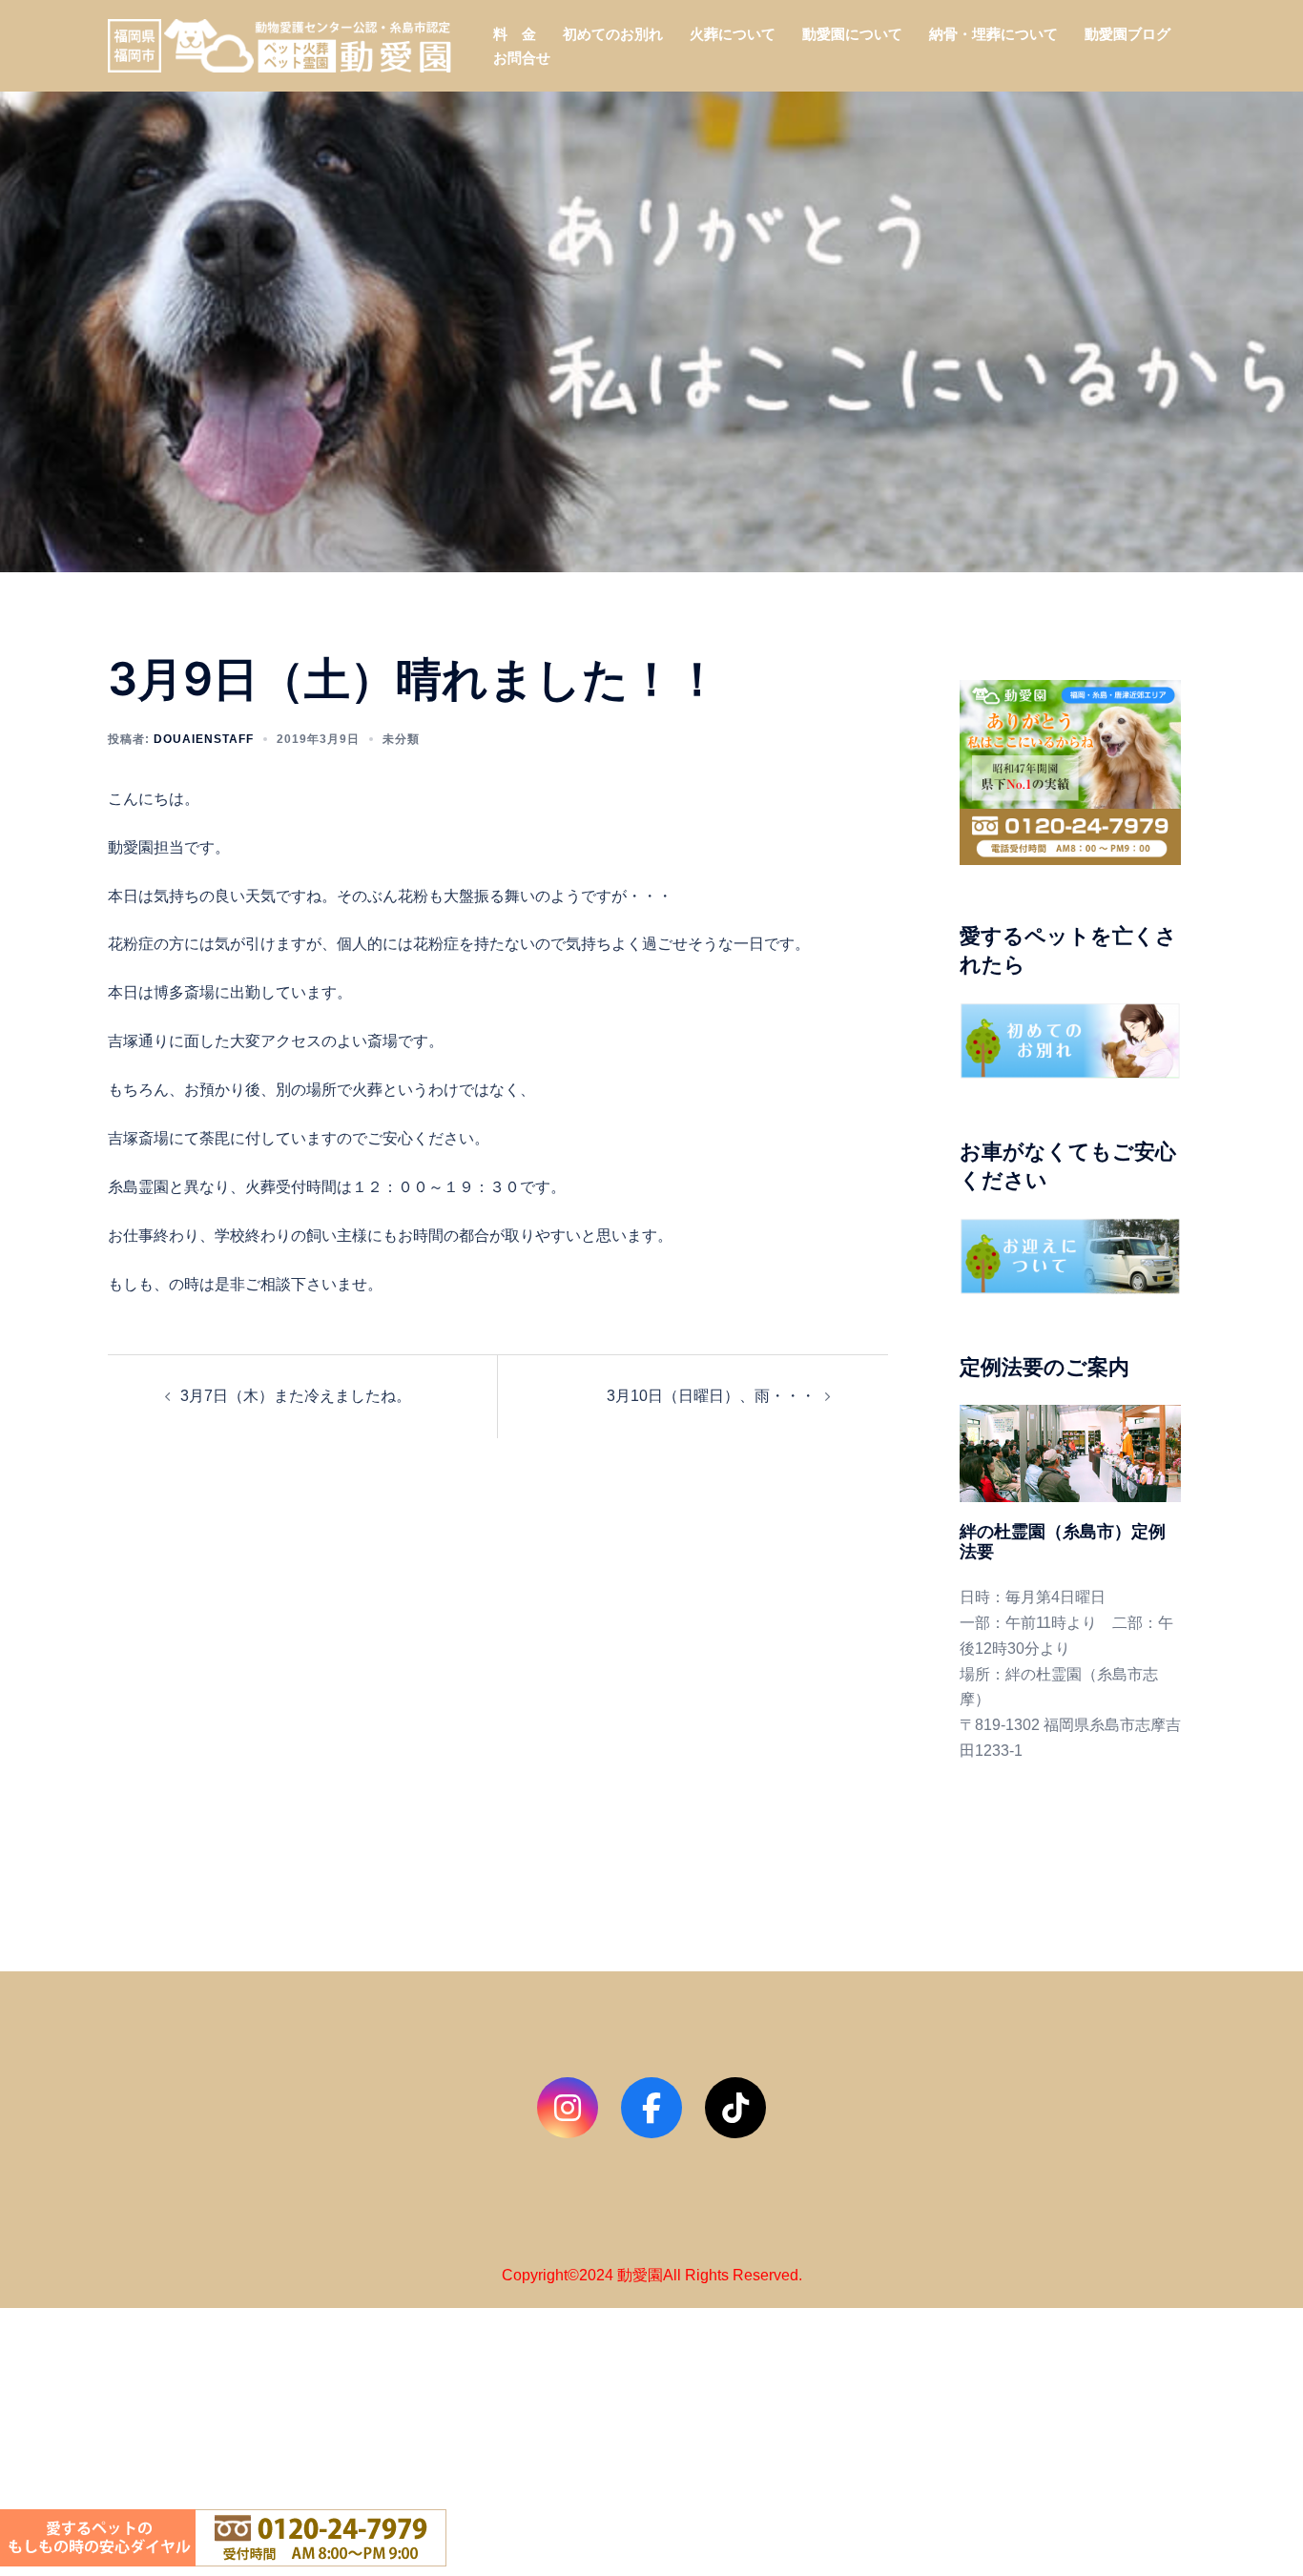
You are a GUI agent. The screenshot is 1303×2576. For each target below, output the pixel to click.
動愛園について (852, 34)
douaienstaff (204, 739)
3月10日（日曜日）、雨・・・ (711, 1396)
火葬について (733, 34)
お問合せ (522, 58)
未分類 (401, 739)
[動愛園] (279, 44)
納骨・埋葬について (993, 34)
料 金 (515, 34)
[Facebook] (651, 2108)
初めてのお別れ (613, 34)
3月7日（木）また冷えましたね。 (296, 1396)
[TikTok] (735, 2108)
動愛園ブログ (1127, 34)
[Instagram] (568, 2108)
